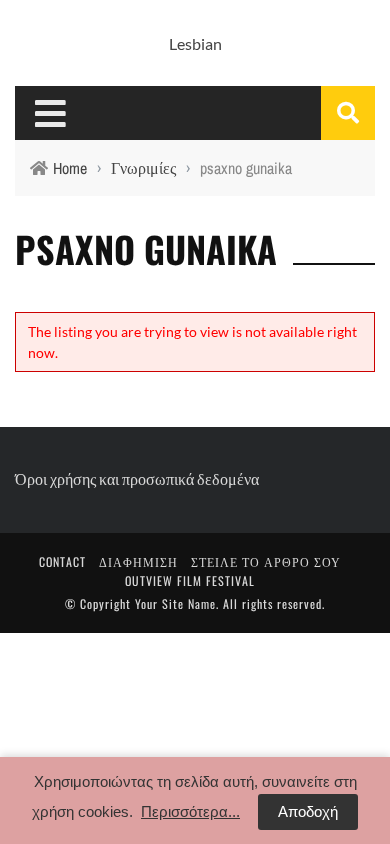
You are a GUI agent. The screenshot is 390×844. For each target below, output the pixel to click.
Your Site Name (175, 603)
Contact (62, 561)
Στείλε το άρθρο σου (266, 561)
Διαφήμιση (138, 561)
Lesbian (195, 43)
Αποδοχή (308, 811)
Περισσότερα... (190, 811)
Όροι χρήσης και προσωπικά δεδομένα (137, 478)
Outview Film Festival (190, 580)
